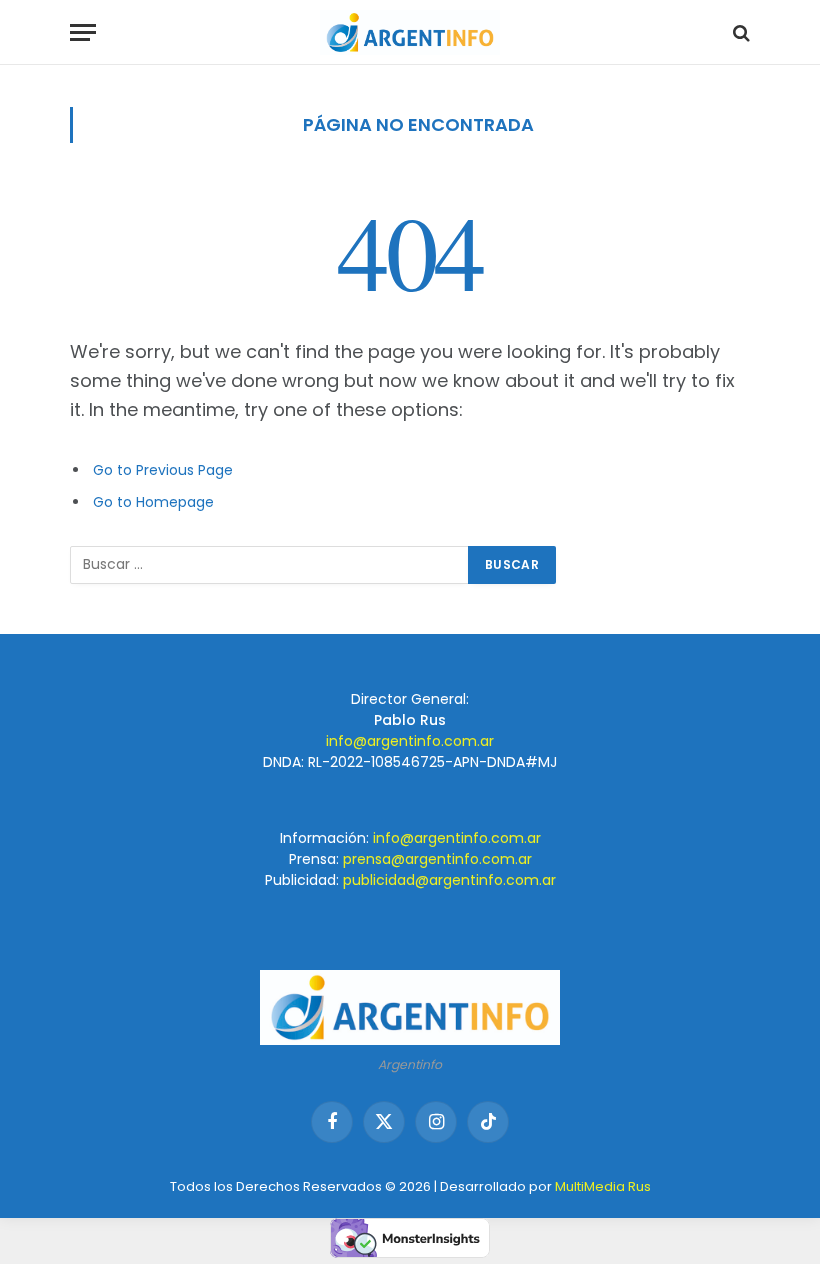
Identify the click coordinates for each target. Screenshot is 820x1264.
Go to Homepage (153, 502)
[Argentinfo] (410, 32)
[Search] (739, 32)
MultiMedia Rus (603, 1186)
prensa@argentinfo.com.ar (437, 859)
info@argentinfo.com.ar (410, 741)
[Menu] (83, 32)
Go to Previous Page (163, 470)
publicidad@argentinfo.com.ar (449, 880)
